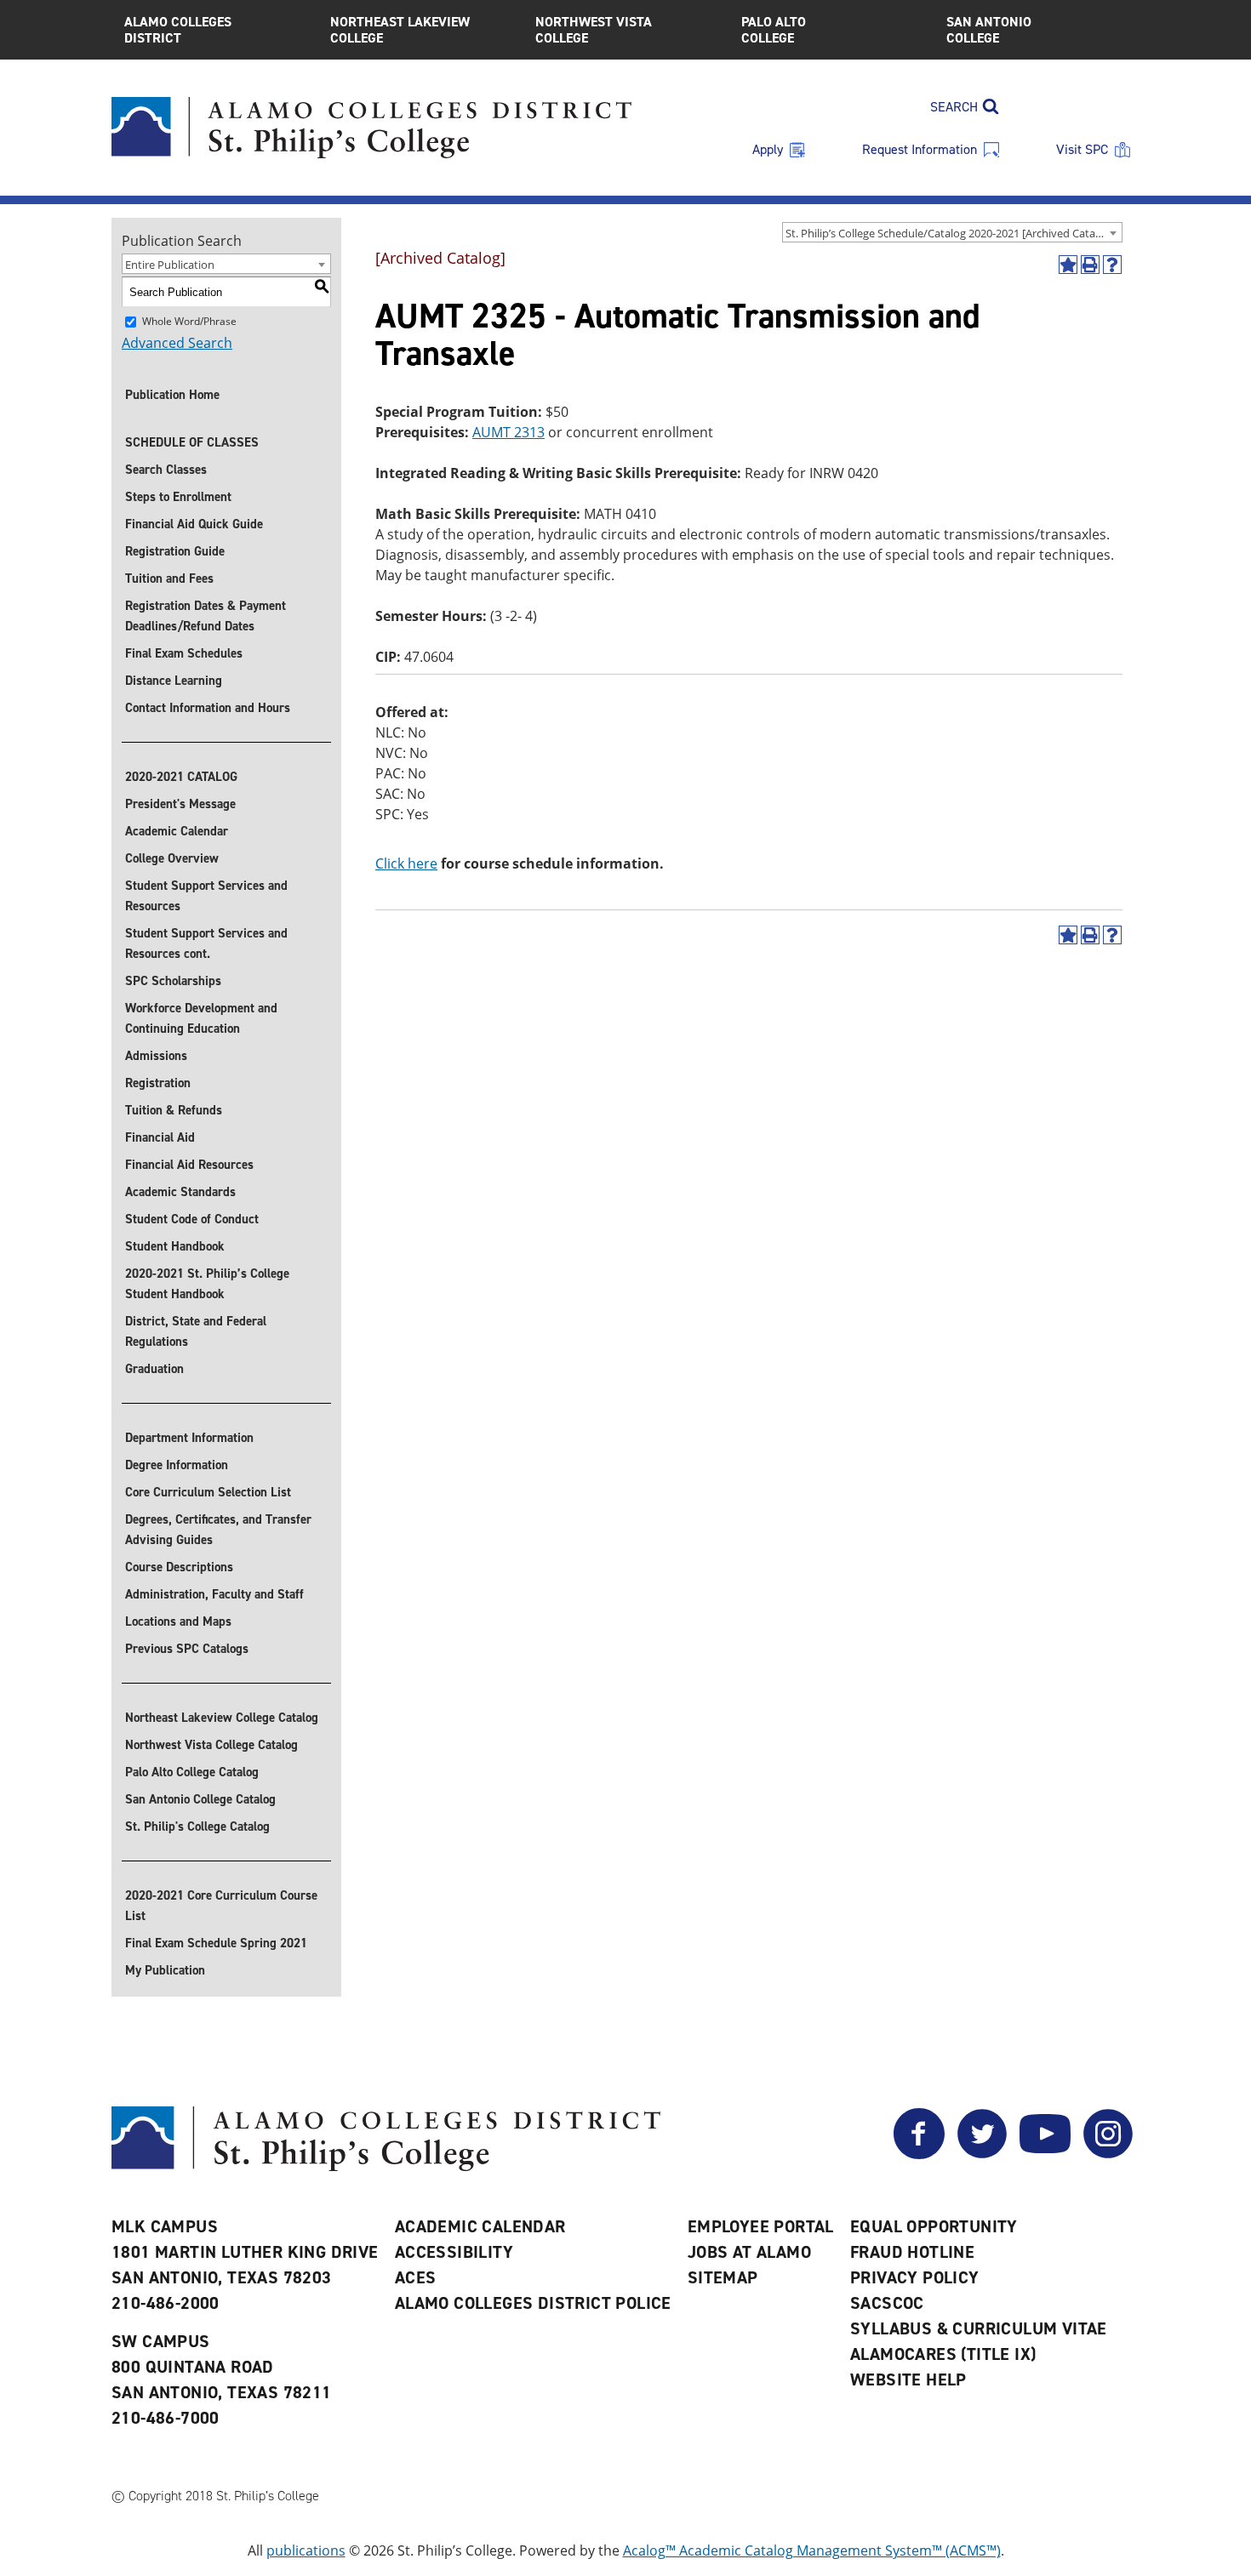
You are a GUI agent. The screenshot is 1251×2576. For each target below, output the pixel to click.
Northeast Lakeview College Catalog (222, 1718)
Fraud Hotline (912, 2252)
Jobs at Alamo (749, 2252)
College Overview (172, 858)
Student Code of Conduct (192, 1219)
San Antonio (989, 30)
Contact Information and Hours (208, 708)
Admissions (156, 1056)
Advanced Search (177, 343)
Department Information (189, 1438)
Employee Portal (761, 2226)
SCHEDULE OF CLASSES (192, 442)
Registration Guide (175, 551)
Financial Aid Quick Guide (194, 524)
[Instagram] (1108, 2154)
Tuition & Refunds (174, 1110)
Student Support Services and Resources (206, 896)
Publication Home (172, 395)
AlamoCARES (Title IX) (943, 2354)
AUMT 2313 (508, 432)
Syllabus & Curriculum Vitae (979, 2328)
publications (306, 2550)
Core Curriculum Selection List (208, 1492)
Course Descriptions (179, 1567)
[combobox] (952, 232)
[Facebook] (919, 2154)
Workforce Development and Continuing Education (201, 1018)
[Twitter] (982, 2154)
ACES (416, 2277)
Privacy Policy (915, 2277)
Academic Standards (180, 1192)
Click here (406, 863)
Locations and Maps (178, 1621)
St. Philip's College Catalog (197, 1827)
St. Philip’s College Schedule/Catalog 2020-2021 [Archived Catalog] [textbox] (950, 233)
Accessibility (454, 2252)
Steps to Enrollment (178, 497)
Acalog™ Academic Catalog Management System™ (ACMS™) (812, 2550)
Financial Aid (160, 1137)
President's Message (180, 804)
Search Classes (166, 470)
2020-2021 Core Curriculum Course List (221, 1906)
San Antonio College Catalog (200, 1799)
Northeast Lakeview (400, 30)
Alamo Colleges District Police (533, 2303)
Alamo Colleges (178, 30)
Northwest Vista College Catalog (211, 1745)
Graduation (154, 1369)
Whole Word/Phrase (189, 321)
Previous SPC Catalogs (187, 1649)
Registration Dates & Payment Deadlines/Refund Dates (206, 616)
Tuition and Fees (169, 578)
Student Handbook (175, 1246)
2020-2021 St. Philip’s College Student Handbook (207, 1284)
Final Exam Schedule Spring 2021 (216, 1943)
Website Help (908, 2379)
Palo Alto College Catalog (192, 1772)
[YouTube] (1045, 2154)
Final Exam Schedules (184, 653)
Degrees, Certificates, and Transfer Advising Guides (218, 1530)
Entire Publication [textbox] (170, 265)
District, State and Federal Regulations (196, 1331)
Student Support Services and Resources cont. (206, 943)
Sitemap (723, 2277)
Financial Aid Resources (189, 1165)
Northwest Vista (594, 30)
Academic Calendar (177, 831)
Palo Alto (774, 30)
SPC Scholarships (173, 981)
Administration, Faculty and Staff (214, 1594)
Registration (158, 1083)
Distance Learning (174, 681)
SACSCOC (887, 2303)
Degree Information (177, 1465)
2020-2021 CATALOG (181, 777)
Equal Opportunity (934, 2226)
